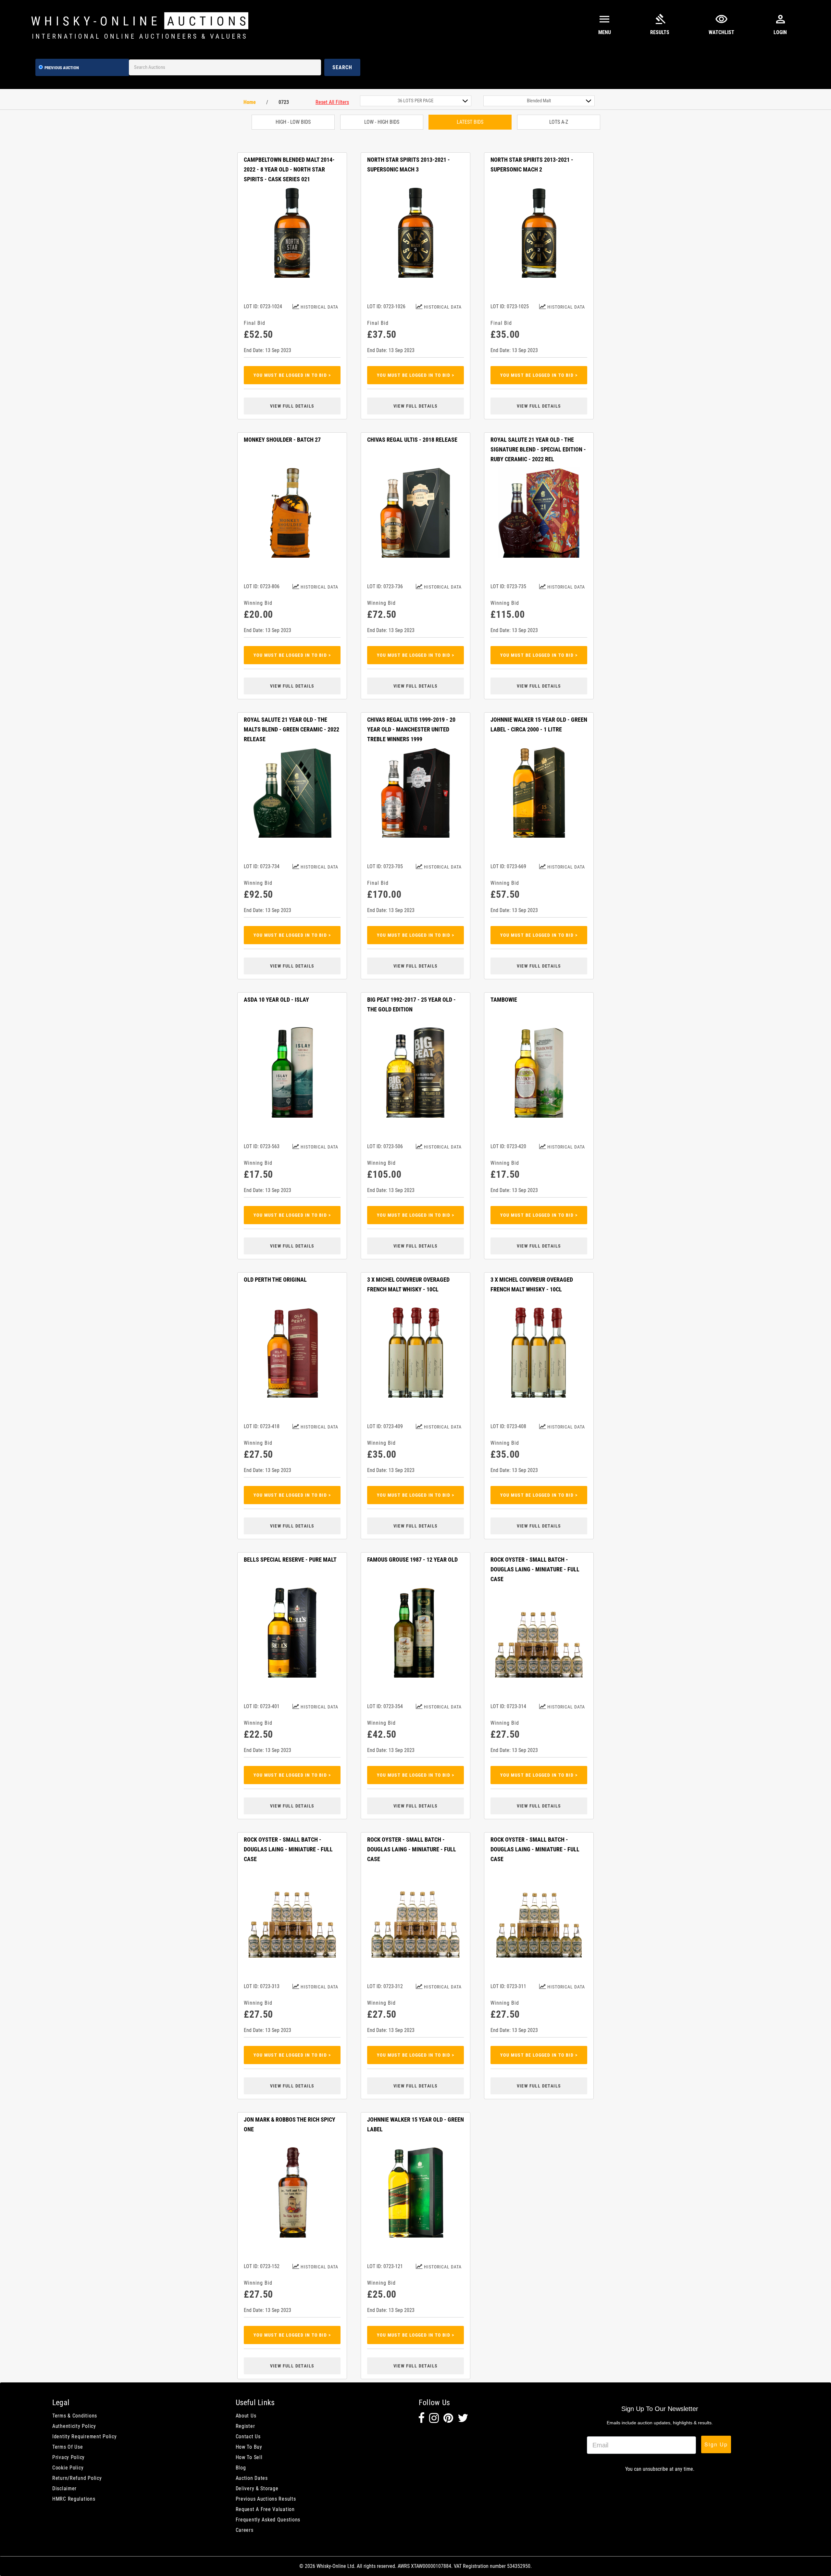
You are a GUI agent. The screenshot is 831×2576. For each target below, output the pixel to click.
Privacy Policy (68, 2457)
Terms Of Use (68, 2447)
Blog (241, 2468)
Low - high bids (382, 122)
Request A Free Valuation (265, 2509)
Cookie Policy (68, 2468)
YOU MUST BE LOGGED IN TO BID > (292, 375)
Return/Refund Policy (77, 2478)
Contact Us (248, 2436)
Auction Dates (252, 2478)
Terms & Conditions (75, 2416)
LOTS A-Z (559, 122)
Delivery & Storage (257, 2488)
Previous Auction (62, 68)
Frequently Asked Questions (268, 2520)
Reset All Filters (332, 102)
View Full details (292, 406)
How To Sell (249, 2457)
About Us (246, 2416)
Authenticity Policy (74, 2426)
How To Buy (249, 2447)
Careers (245, 2530)
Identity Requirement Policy (84, 2436)
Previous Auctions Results (266, 2499)
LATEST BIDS (470, 122)
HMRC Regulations (74, 2499)
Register (245, 2426)
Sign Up (716, 2444)
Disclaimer (64, 2488)
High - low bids (293, 122)
